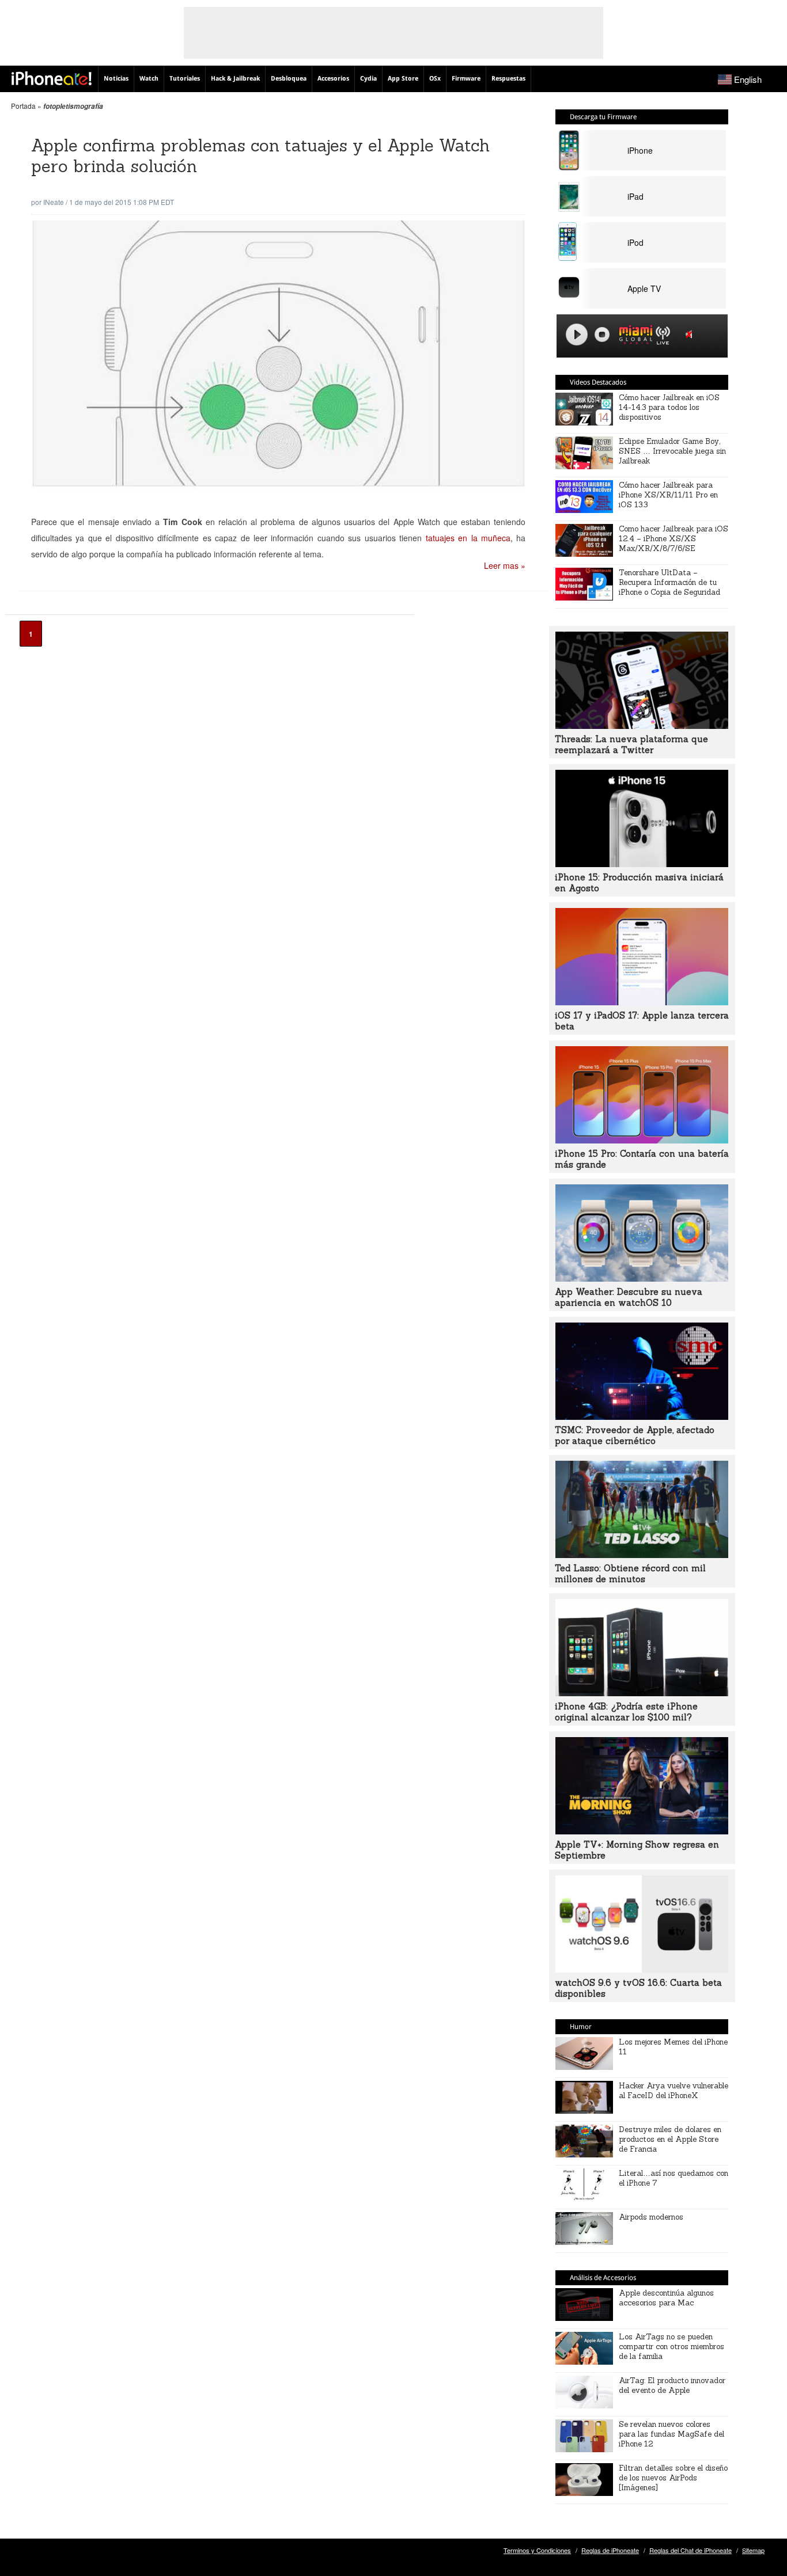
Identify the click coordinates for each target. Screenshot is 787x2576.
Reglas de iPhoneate (610, 2550)
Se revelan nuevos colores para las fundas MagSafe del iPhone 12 (671, 2434)
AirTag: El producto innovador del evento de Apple (672, 2385)
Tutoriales (185, 79)
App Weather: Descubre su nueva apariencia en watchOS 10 (629, 1297)
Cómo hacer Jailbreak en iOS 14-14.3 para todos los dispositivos (669, 407)
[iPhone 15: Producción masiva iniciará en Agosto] (642, 864)
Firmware (466, 79)
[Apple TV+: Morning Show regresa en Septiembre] (642, 1831)
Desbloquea (289, 79)
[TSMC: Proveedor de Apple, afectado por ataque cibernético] (642, 1416)
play (577, 335)
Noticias (116, 79)
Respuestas (508, 79)
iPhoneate (52, 78)
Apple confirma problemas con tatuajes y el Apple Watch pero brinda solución (260, 156)
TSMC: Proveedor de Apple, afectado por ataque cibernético (635, 1435)
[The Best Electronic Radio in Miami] (633, 337)
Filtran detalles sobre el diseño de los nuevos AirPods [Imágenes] (673, 2478)
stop (602, 335)
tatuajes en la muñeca (468, 538)
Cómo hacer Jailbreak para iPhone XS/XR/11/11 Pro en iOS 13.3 (668, 495)
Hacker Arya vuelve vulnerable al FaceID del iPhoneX (674, 2091)
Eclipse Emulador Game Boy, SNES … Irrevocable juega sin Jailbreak (672, 451)
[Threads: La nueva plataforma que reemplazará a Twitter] (642, 725)
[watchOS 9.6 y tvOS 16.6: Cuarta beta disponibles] (642, 1969)
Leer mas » (505, 565)
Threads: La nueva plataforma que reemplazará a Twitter (631, 744)
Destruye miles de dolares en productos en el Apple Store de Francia (670, 2139)
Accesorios (333, 79)
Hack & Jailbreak (235, 79)
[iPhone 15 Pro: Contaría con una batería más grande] (642, 1140)
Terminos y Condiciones (537, 2550)
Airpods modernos (651, 2217)
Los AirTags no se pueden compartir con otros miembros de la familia (671, 2347)
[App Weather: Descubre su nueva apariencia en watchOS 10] (642, 1278)
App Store (403, 79)
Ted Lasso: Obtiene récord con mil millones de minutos (630, 1574)
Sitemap (753, 2550)
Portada (23, 106)
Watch (149, 79)
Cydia (368, 79)
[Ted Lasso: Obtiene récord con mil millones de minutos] (642, 1555)
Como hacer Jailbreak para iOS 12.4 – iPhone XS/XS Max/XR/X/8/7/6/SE (674, 539)
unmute (691, 334)
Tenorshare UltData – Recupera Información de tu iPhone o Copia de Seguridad (669, 582)
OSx (435, 79)
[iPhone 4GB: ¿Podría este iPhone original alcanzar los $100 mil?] (642, 1693)
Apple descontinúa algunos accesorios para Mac (666, 2298)
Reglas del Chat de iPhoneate (690, 2550)
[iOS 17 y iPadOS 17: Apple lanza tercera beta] (642, 1002)
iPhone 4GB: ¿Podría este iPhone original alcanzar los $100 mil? (626, 1712)
